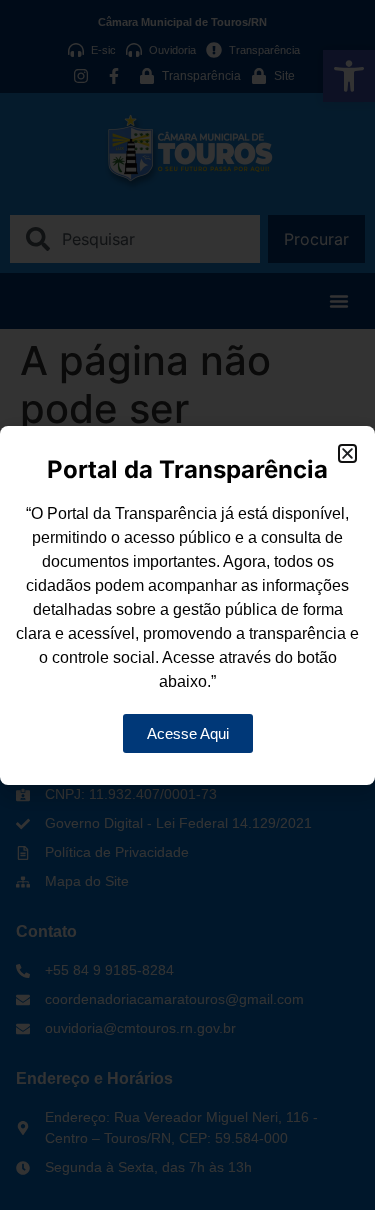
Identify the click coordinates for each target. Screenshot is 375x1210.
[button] (347, 453)
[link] (188, 733)
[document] (187, 605)
